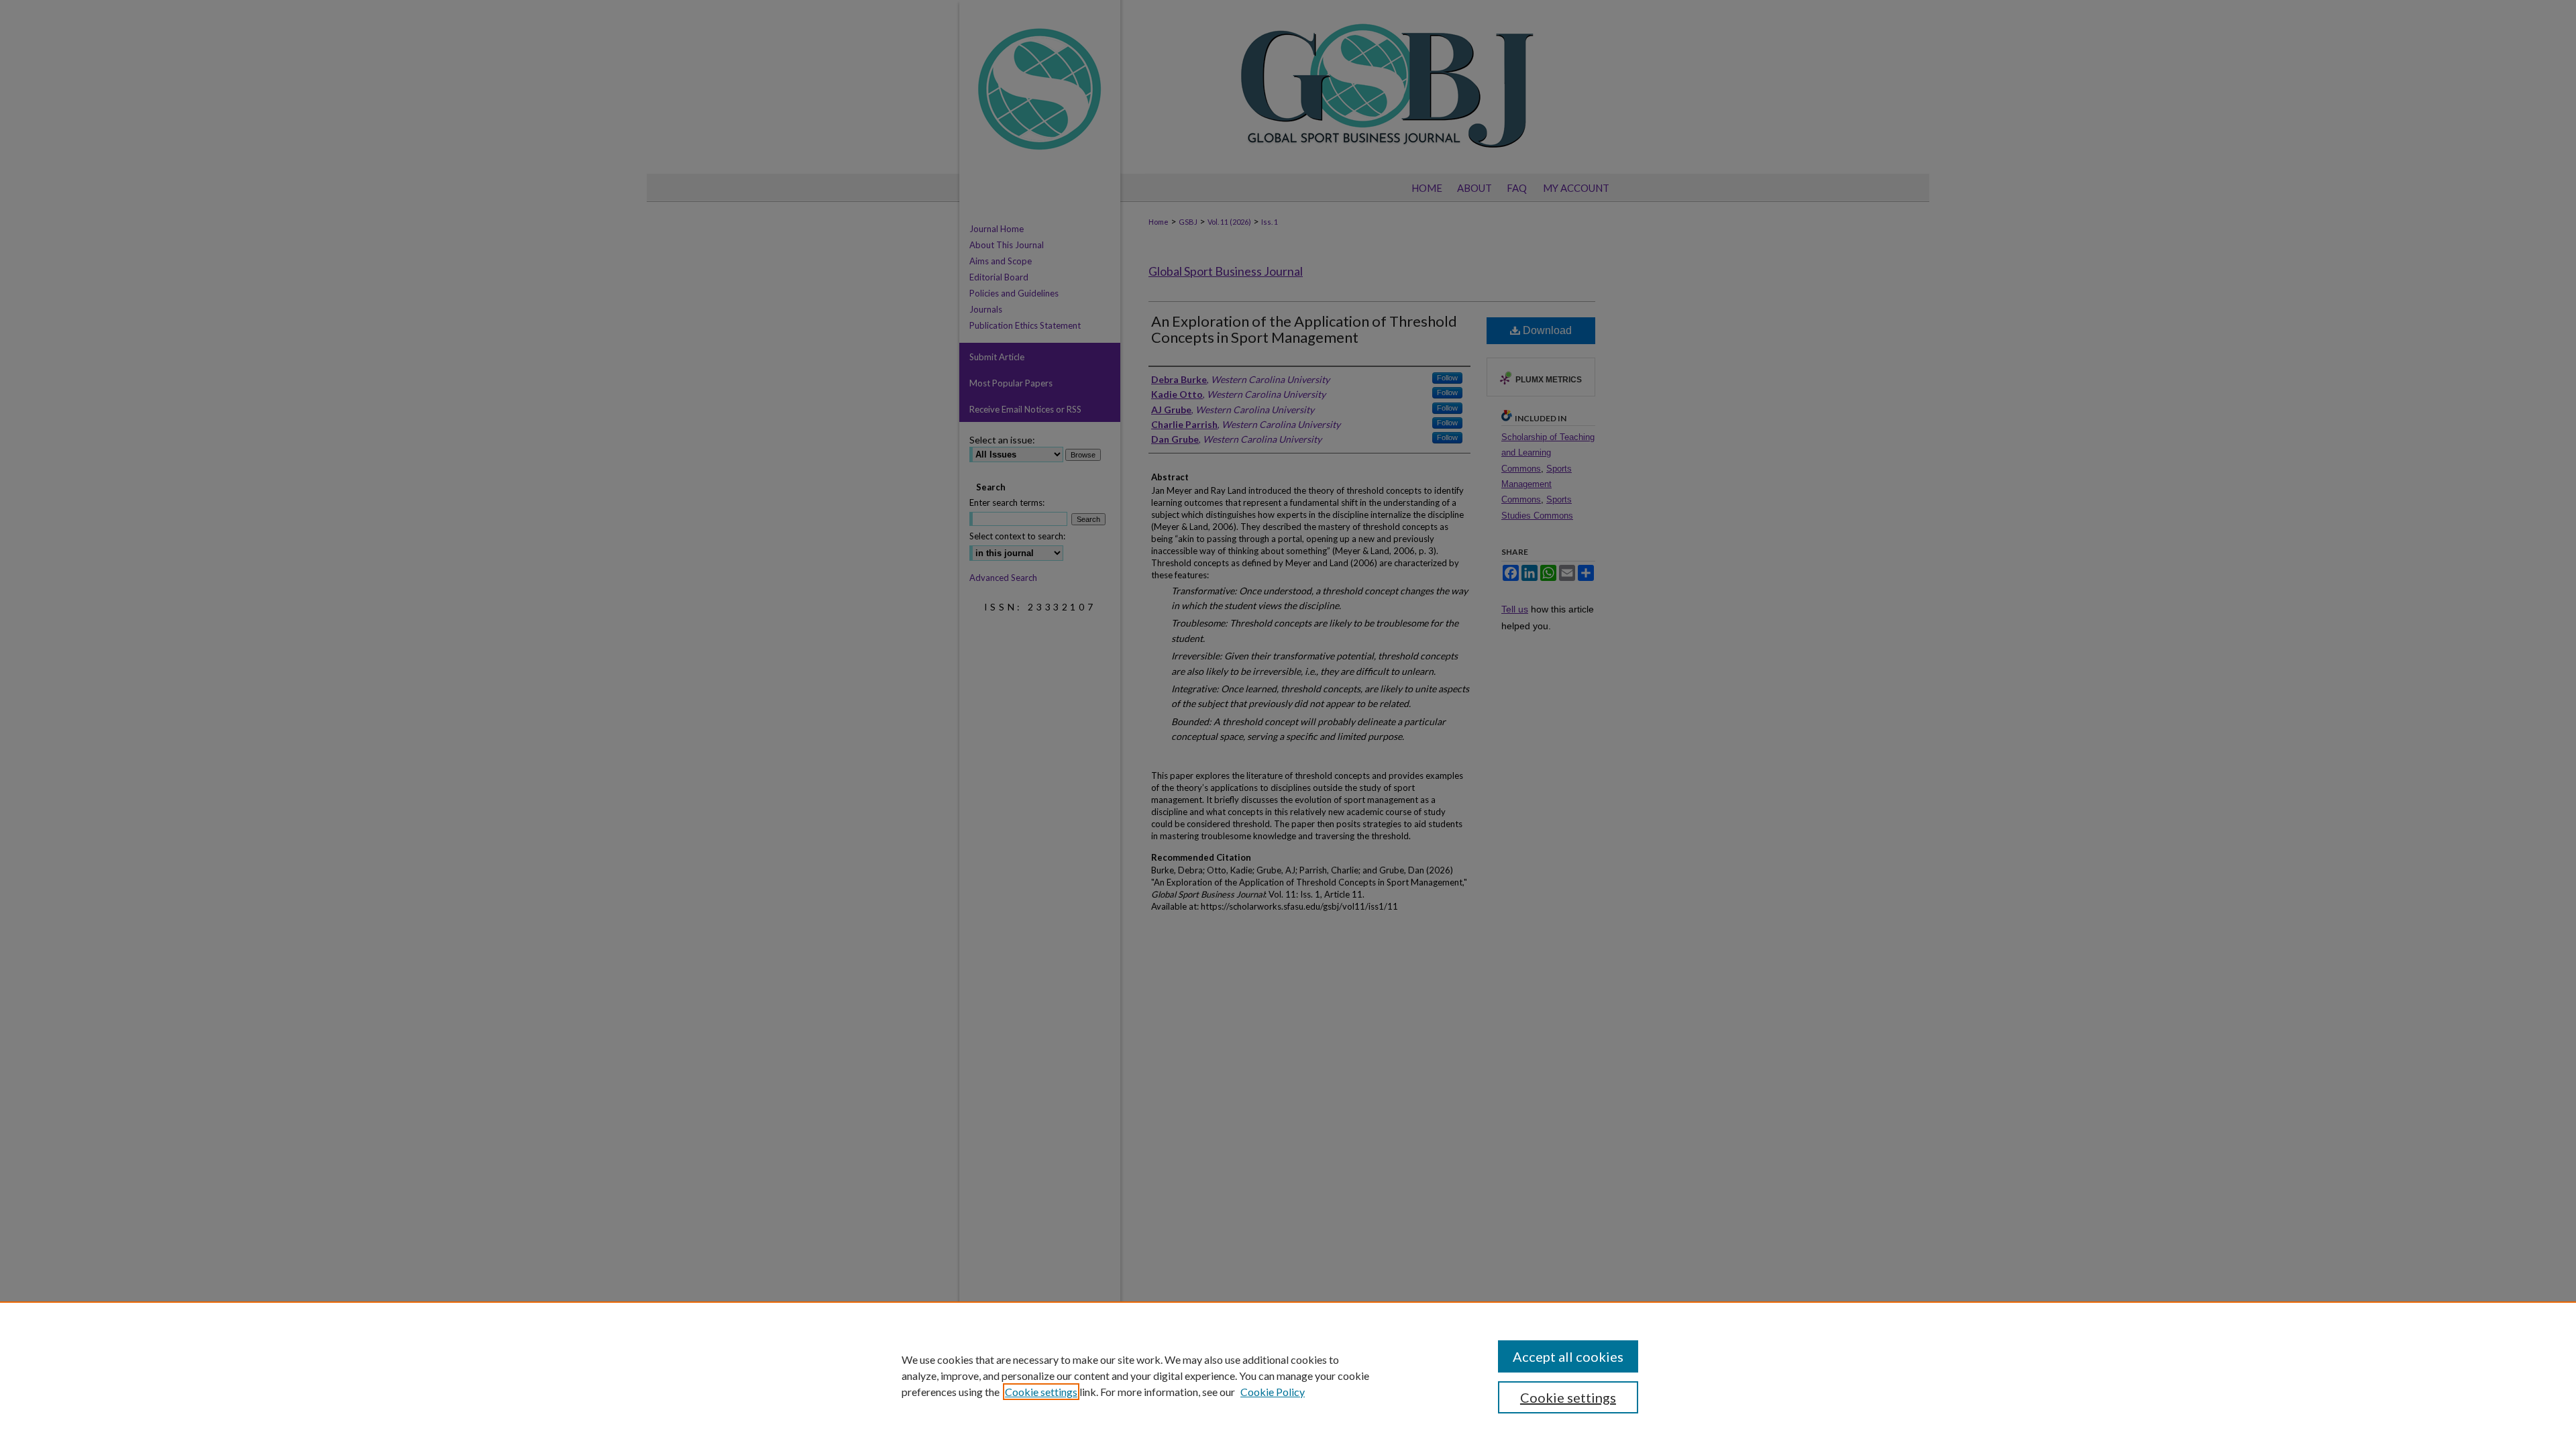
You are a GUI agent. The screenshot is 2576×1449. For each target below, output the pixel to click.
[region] (1288, 1375)
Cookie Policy (1273, 1392)
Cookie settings (1041, 1392)
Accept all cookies (1568, 1356)
